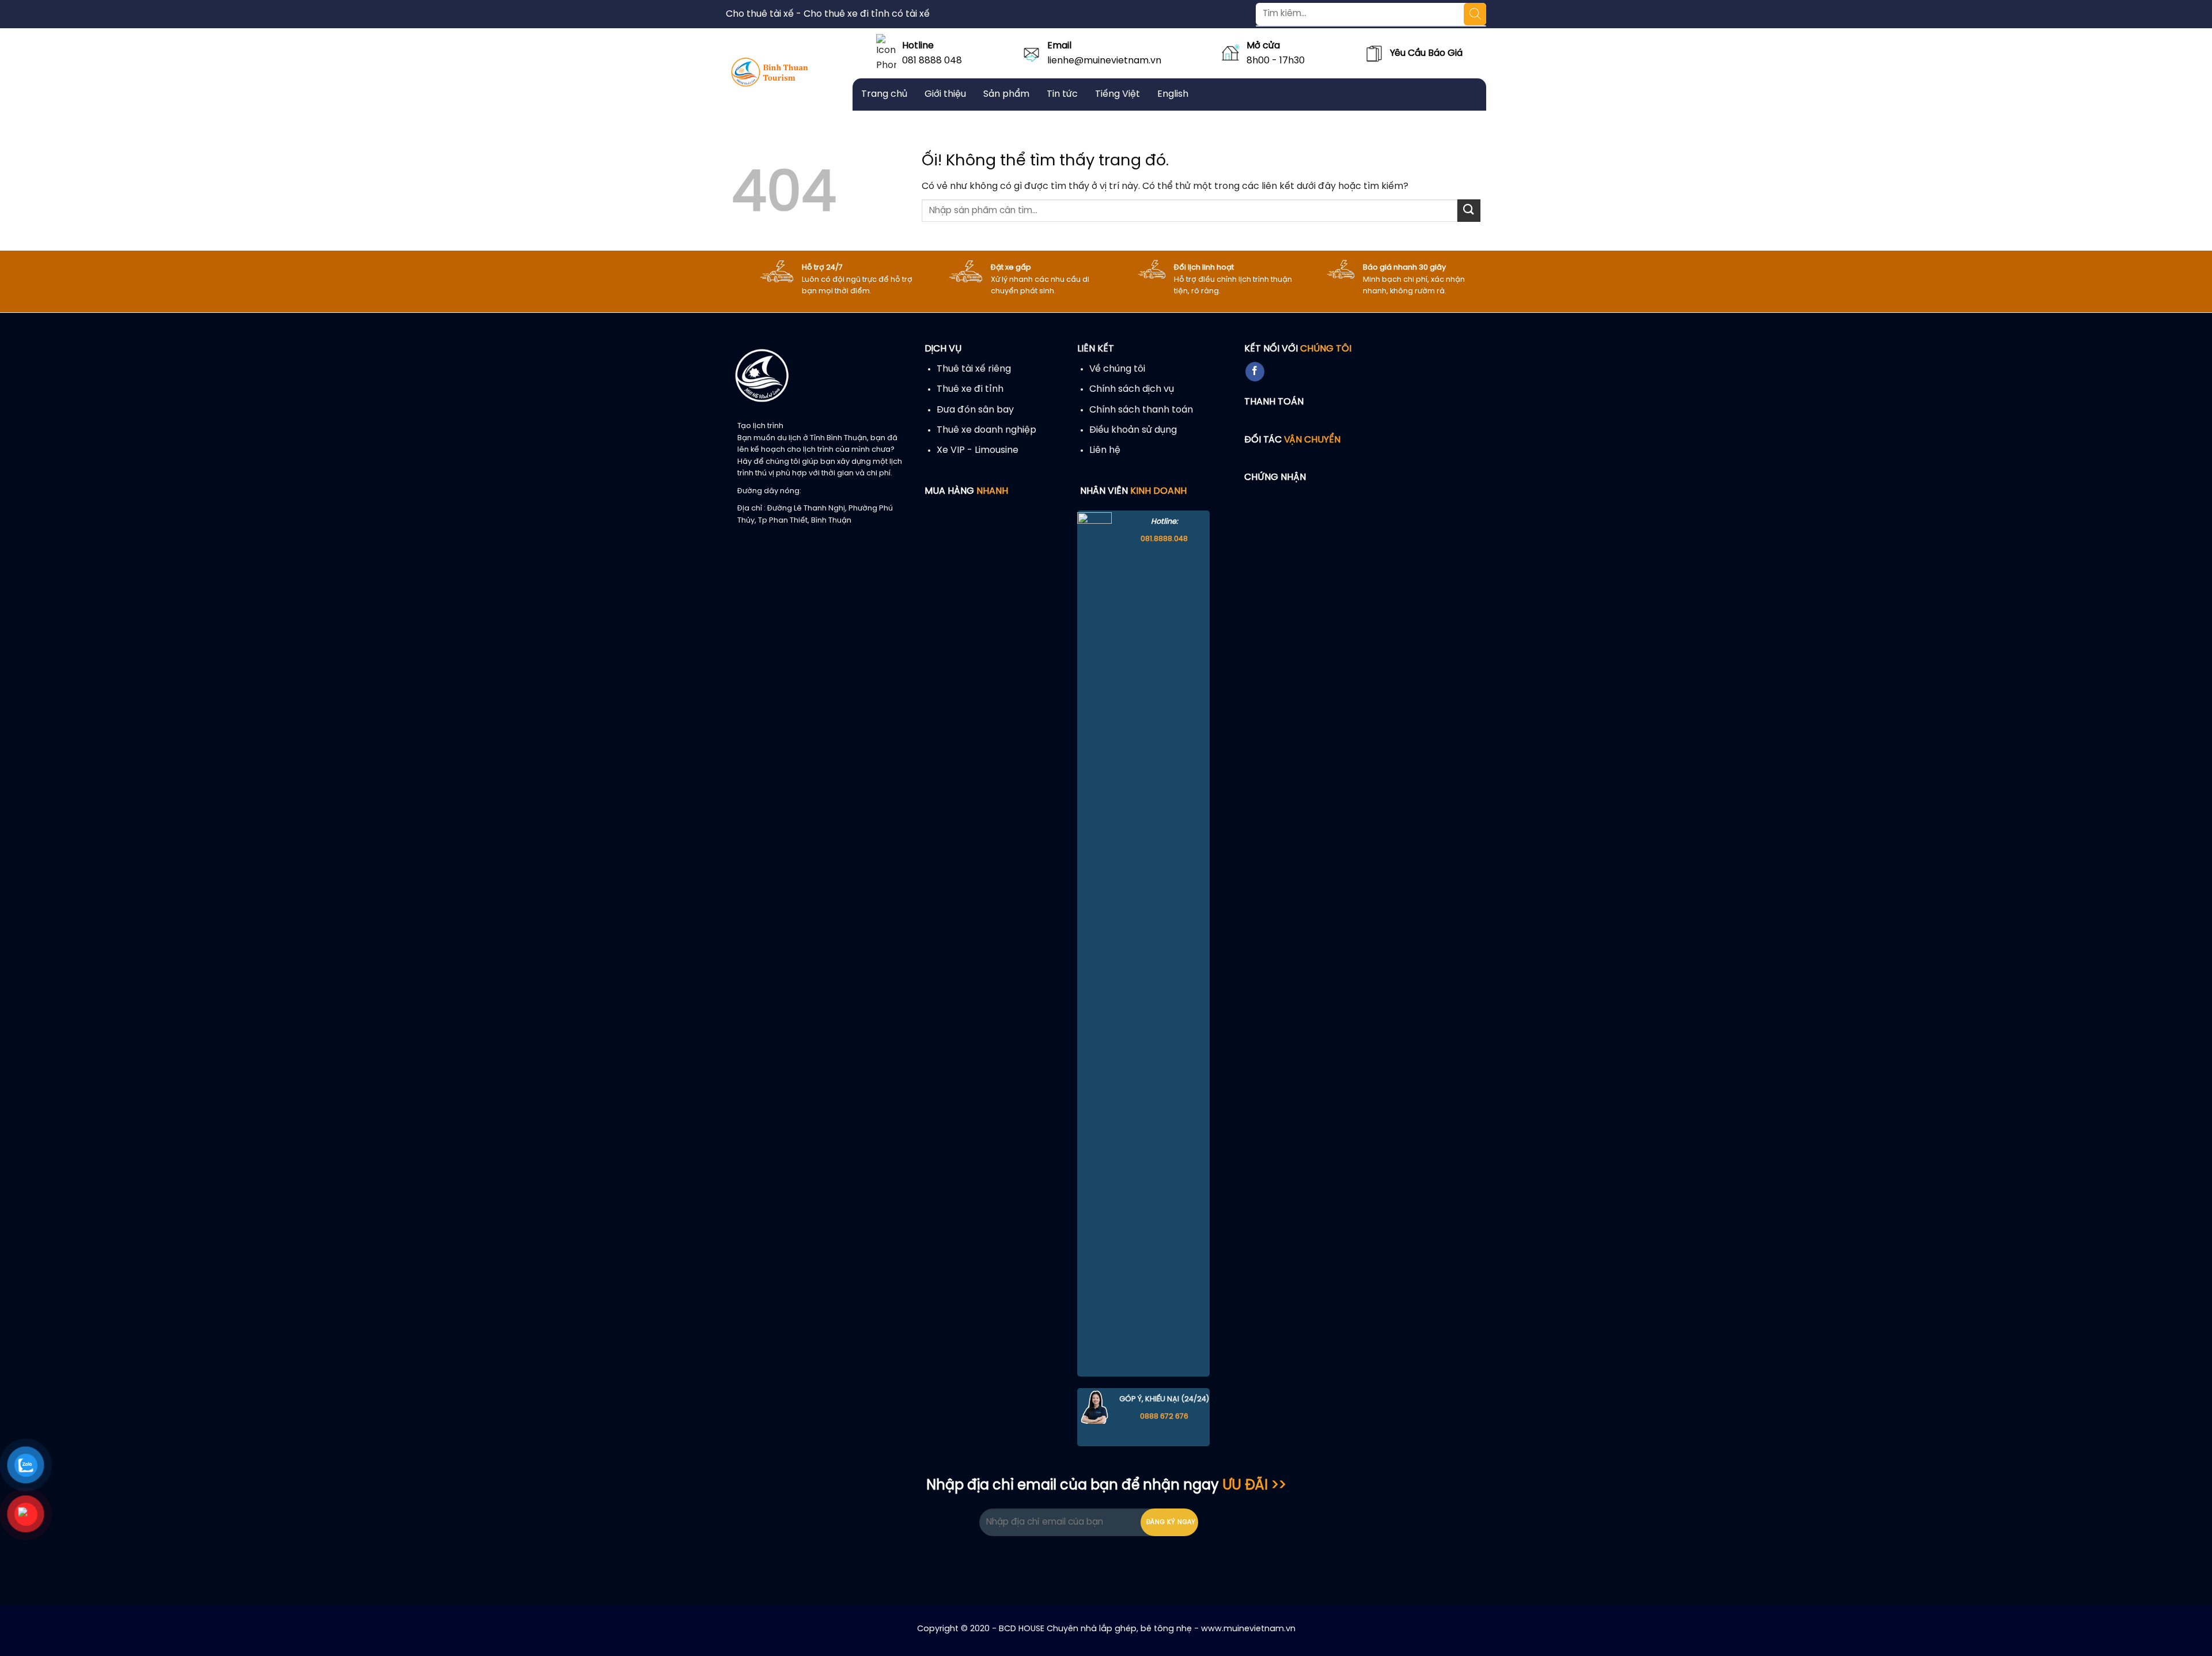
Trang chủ (884, 94)
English (1173, 94)
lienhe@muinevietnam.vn (1104, 61)
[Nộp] (1469, 211)
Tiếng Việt (1118, 94)
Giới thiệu (945, 94)
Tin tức (1062, 94)
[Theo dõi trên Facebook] (1255, 372)
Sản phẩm (1006, 94)
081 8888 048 (932, 61)
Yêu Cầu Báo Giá (1426, 53)
